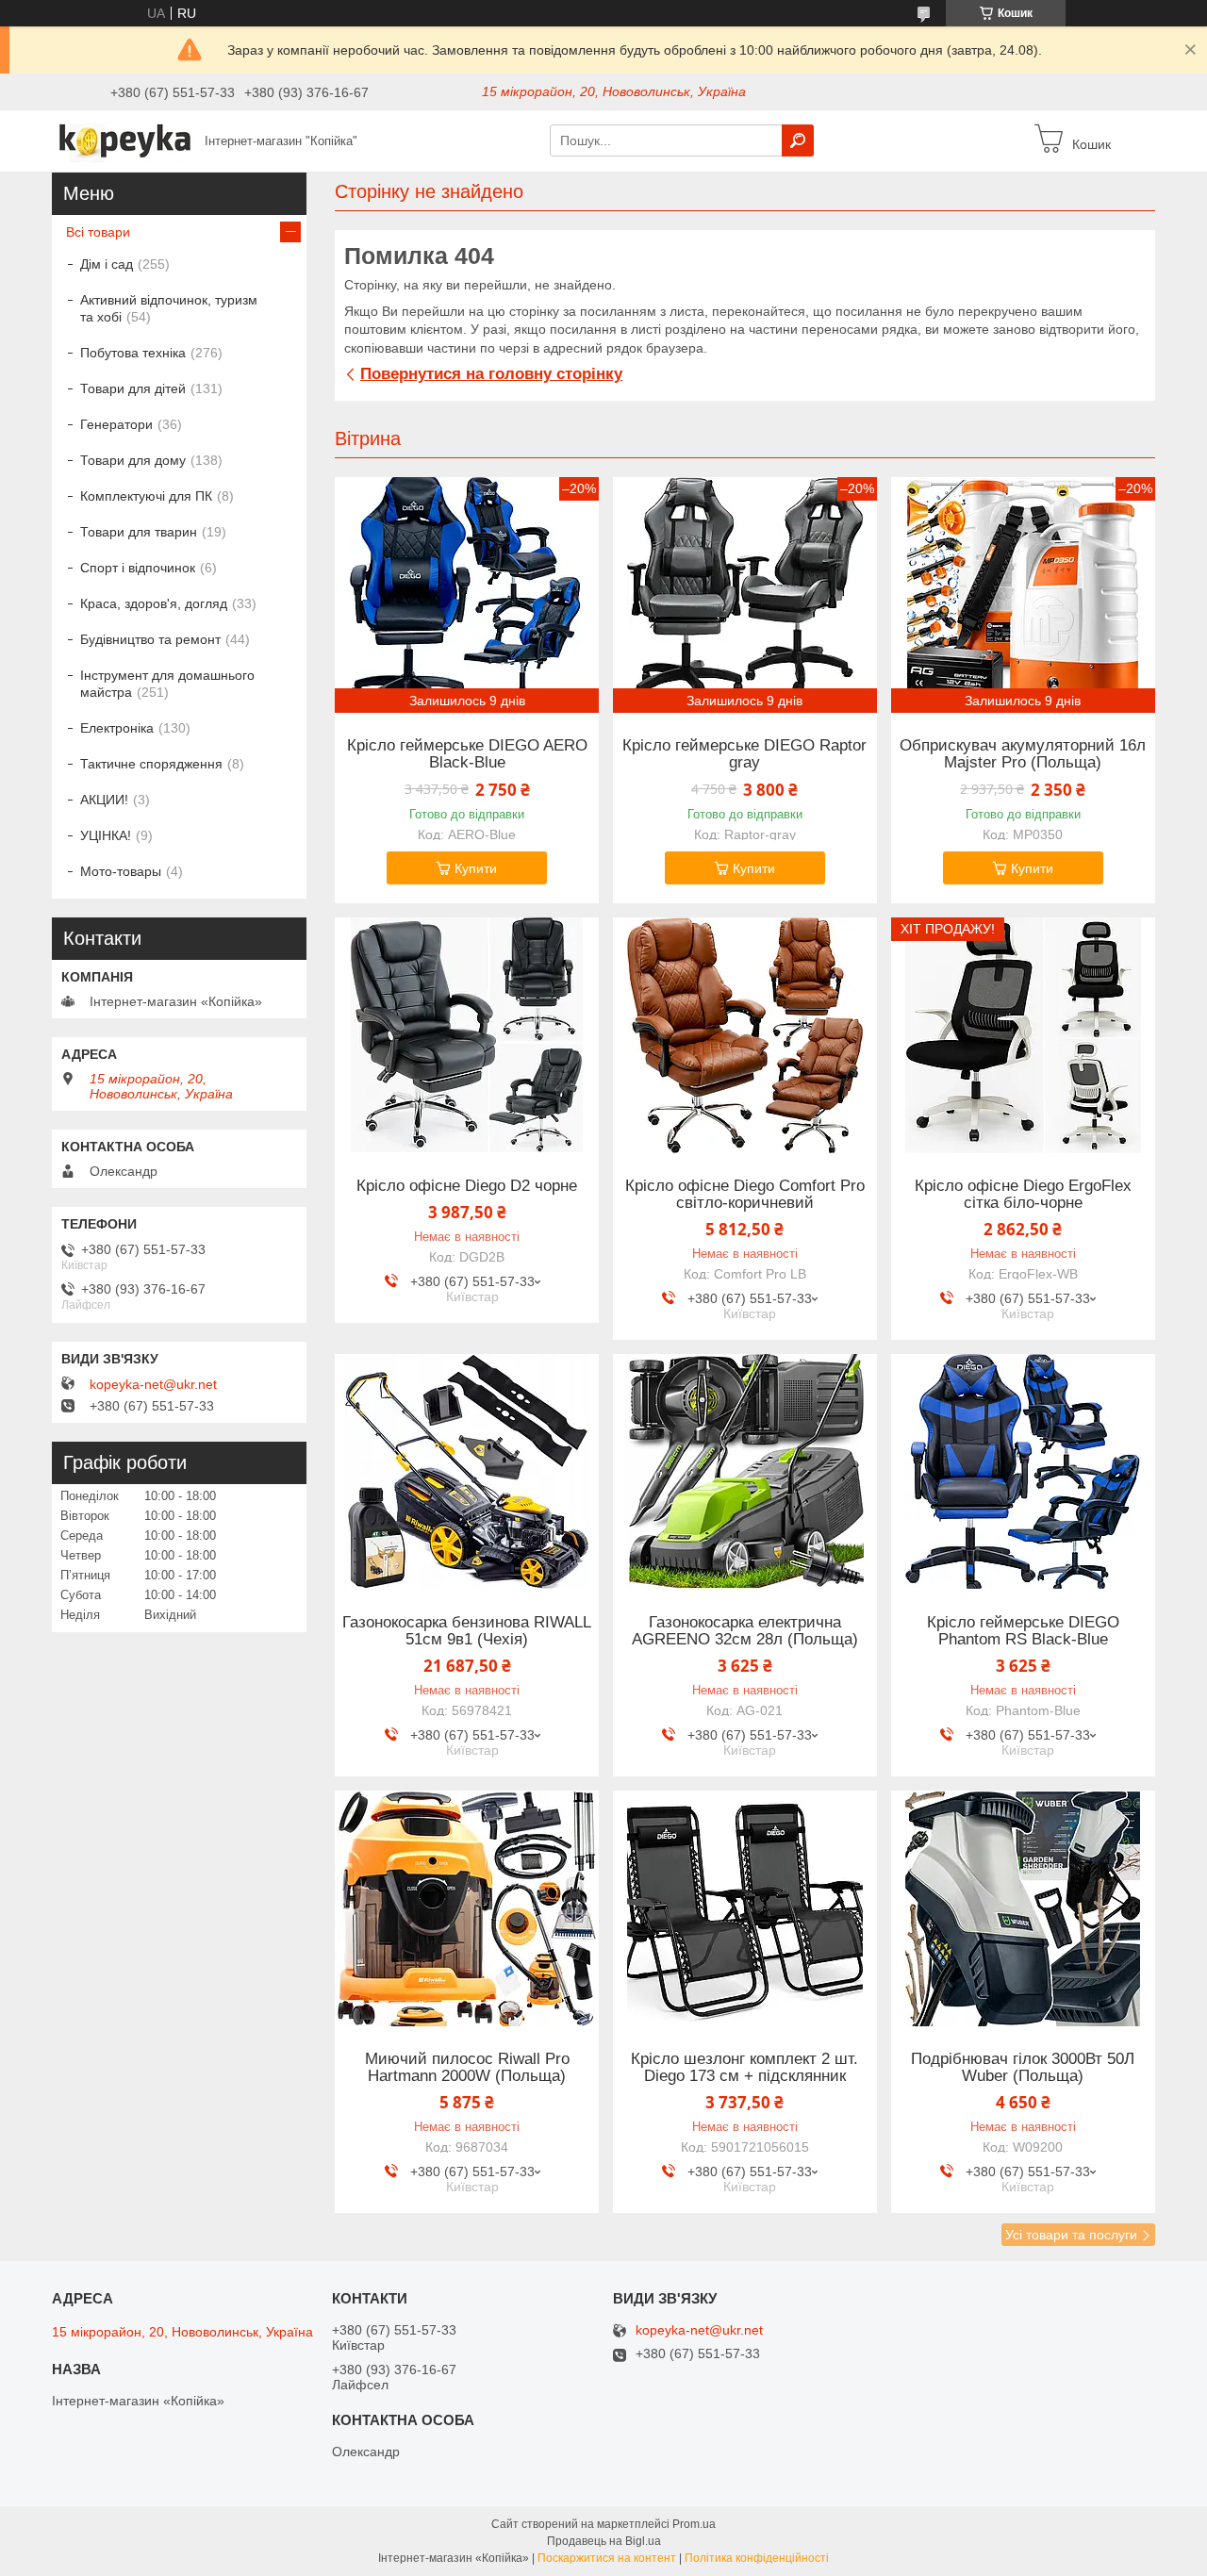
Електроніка (117, 728)
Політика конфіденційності (757, 2558)
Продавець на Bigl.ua (604, 2541)
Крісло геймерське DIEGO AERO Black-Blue (467, 754)
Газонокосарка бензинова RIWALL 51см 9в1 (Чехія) (467, 1631)
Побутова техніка (133, 353)
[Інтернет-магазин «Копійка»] (123, 140)
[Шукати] (798, 140)
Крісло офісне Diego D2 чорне (467, 1186)
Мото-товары (121, 871)
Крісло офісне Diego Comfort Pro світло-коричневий (745, 1195)
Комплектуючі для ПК (146, 496)
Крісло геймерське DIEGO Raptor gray (744, 754)
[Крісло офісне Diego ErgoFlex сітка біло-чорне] (1023, 1035)
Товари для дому (133, 460)
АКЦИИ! (104, 800)
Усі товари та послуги (1071, 2235)
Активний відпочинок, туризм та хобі (169, 308)
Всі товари (98, 232)
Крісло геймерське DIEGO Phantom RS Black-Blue (1023, 1631)
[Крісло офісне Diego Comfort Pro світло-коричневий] (745, 1035)
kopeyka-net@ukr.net (153, 1384)
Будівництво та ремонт (150, 639)
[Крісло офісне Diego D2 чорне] (467, 1035)
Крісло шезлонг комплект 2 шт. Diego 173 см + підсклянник (744, 2068)
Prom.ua (694, 2524)
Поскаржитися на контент (607, 2558)
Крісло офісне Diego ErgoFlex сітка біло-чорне (1023, 1195)
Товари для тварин (139, 532)
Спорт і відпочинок (138, 568)
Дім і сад (107, 264)
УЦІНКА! (106, 835)
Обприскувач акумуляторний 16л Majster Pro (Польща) (1023, 754)
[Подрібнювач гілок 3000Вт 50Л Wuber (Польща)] (1023, 1908)
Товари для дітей (133, 388)
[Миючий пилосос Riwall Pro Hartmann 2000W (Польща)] (467, 1908)
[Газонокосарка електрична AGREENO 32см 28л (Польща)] (745, 1472)
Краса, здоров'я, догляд (154, 603)
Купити (476, 868)
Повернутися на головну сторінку (491, 374)
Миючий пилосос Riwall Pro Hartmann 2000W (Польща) (467, 2068)
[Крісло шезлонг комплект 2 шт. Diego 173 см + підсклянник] (745, 1908)
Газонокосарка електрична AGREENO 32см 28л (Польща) (745, 1631)
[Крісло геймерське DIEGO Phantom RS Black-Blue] (1023, 1472)
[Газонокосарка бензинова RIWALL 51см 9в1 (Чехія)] (467, 1472)
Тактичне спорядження (151, 764)
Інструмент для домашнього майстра (167, 684)
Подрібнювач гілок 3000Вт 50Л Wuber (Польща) (1023, 2068)
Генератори (116, 424)
